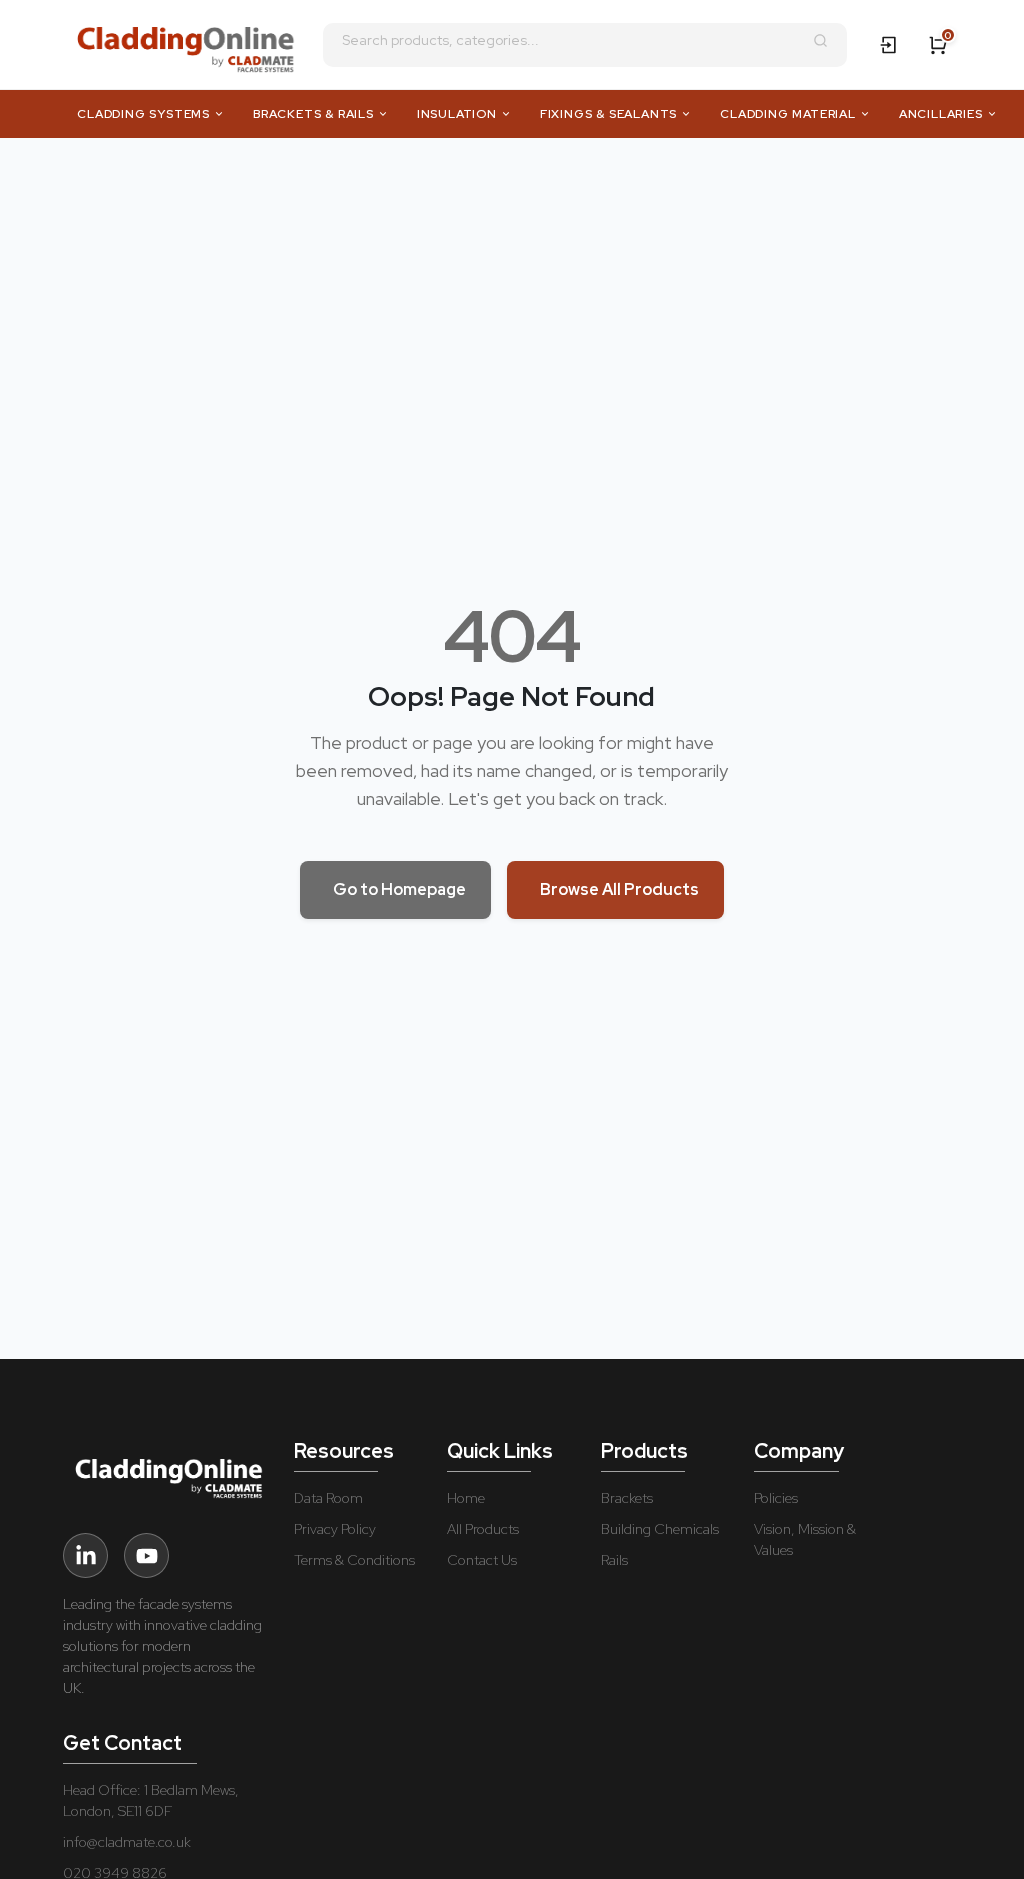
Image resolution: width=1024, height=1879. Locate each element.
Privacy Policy (335, 1529)
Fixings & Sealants (608, 114)
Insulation (457, 114)
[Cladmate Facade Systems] (183, 45)
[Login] (889, 44)
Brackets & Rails (313, 114)
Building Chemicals (660, 1529)
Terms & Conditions (354, 1560)
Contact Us (482, 1560)
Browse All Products (619, 889)
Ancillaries (941, 114)
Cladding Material (788, 114)
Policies (776, 1498)
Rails (614, 1560)
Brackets (627, 1498)
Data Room (328, 1498)
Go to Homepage (399, 889)
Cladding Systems (143, 114)
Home (466, 1498)
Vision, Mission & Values (805, 1539)
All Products (483, 1529)
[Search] (821, 41)
